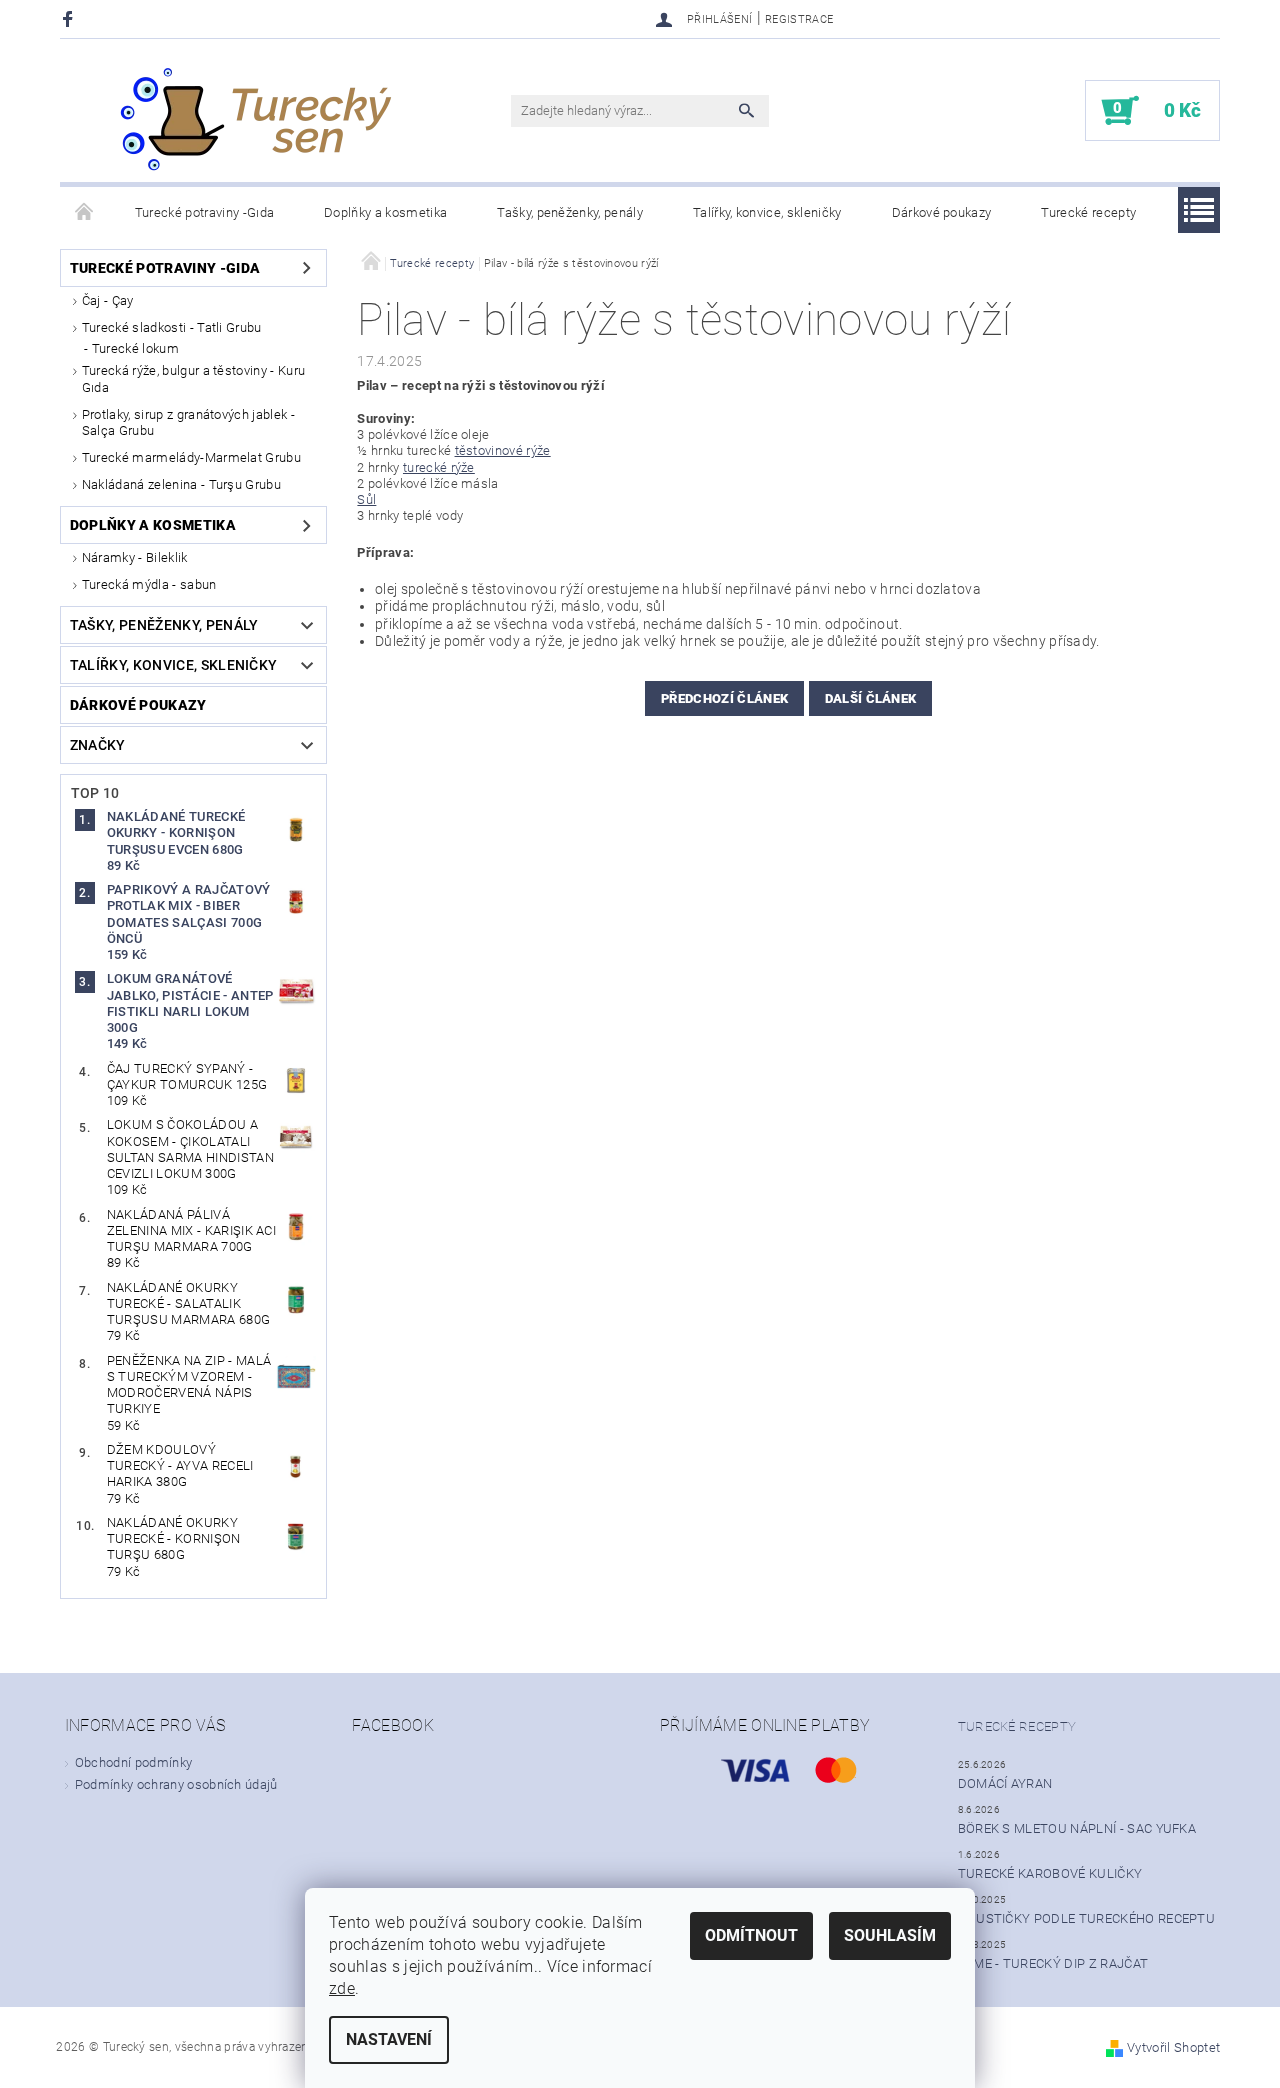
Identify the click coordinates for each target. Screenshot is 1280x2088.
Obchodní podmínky (133, 1762)
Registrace (799, 19)
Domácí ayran (1005, 1783)
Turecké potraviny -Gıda (204, 212)
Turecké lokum (135, 348)
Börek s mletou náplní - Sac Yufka (1077, 1828)
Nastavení (389, 2039)
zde (342, 1988)
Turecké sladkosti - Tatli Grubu (172, 327)
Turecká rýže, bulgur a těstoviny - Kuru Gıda (193, 378)
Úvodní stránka (85, 213)
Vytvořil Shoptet (1173, 2047)
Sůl (366, 499)
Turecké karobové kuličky (1050, 1873)
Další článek (871, 698)
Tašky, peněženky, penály (570, 212)
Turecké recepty (1088, 212)
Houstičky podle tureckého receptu (1087, 1918)
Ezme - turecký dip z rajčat (1053, 1963)
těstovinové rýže (503, 450)
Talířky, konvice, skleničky (767, 212)
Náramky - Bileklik (135, 557)
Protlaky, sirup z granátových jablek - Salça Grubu (188, 422)
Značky (98, 745)
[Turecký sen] (255, 120)
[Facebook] (70, 18)
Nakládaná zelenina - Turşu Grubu (181, 484)
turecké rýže (439, 467)
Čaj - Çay (108, 300)
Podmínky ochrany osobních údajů (176, 1784)
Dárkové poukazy (942, 212)
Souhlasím (890, 1935)
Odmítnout (751, 1935)
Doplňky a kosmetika (385, 212)
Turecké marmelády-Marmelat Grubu (191, 457)
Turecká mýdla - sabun (149, 584)
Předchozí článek (724, 698)
